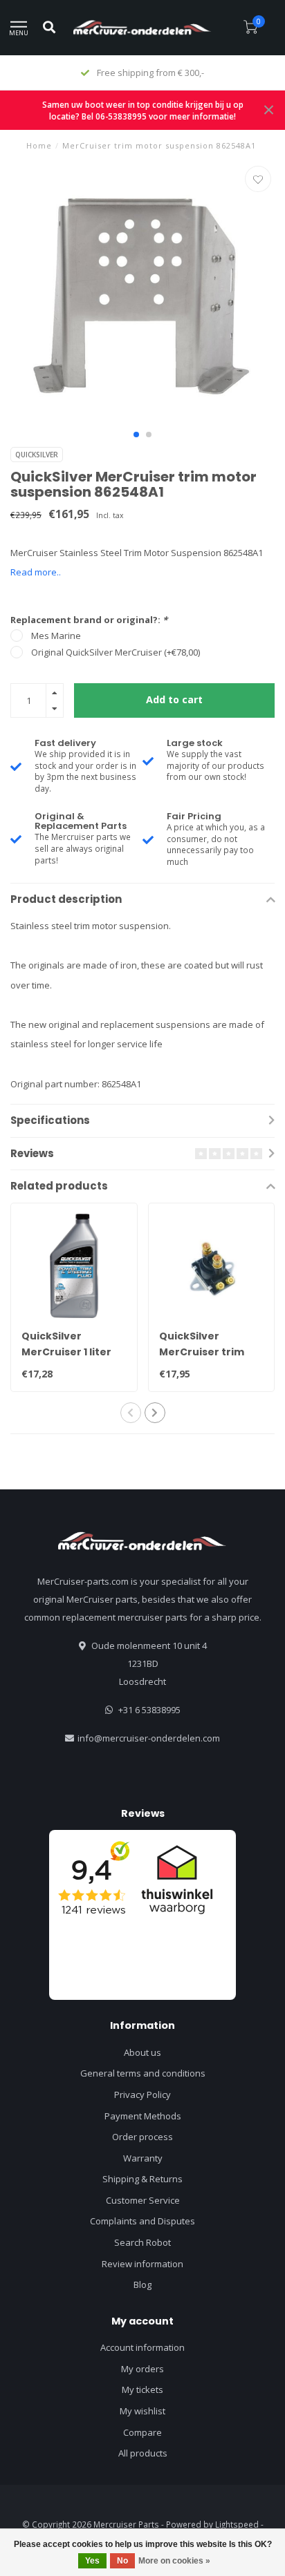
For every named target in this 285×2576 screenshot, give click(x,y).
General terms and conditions (143, 2073)
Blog (142, 2284)
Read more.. (36, 572)
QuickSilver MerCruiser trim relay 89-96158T (202, 1352)
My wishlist (142, 2411)
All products (143, 2453)
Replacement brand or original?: (89, 620)
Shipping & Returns (142, 2179)
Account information (142, 2347)
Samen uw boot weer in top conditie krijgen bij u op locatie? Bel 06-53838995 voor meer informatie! (143, 110)
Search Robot (142, 2242)
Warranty (143, 2158)
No (122, 2561)
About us (142, 2052)
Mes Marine (56, 636)
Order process (142, 2137)
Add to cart (174, 699)
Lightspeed (237, 2524)
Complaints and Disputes (142, 2221)
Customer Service (143, 2200)
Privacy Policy (142, 2095)
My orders (142, 2369)
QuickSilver (37, 455)
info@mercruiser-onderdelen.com (149, 1738)
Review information (142, 2264)
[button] (136, 435)
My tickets (142, 2389)
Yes (92, 2561)
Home (39, 145)
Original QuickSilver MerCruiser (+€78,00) (116, 652)
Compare (142, 2432)
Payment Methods (143, 2116)
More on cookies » (174, 2561)
